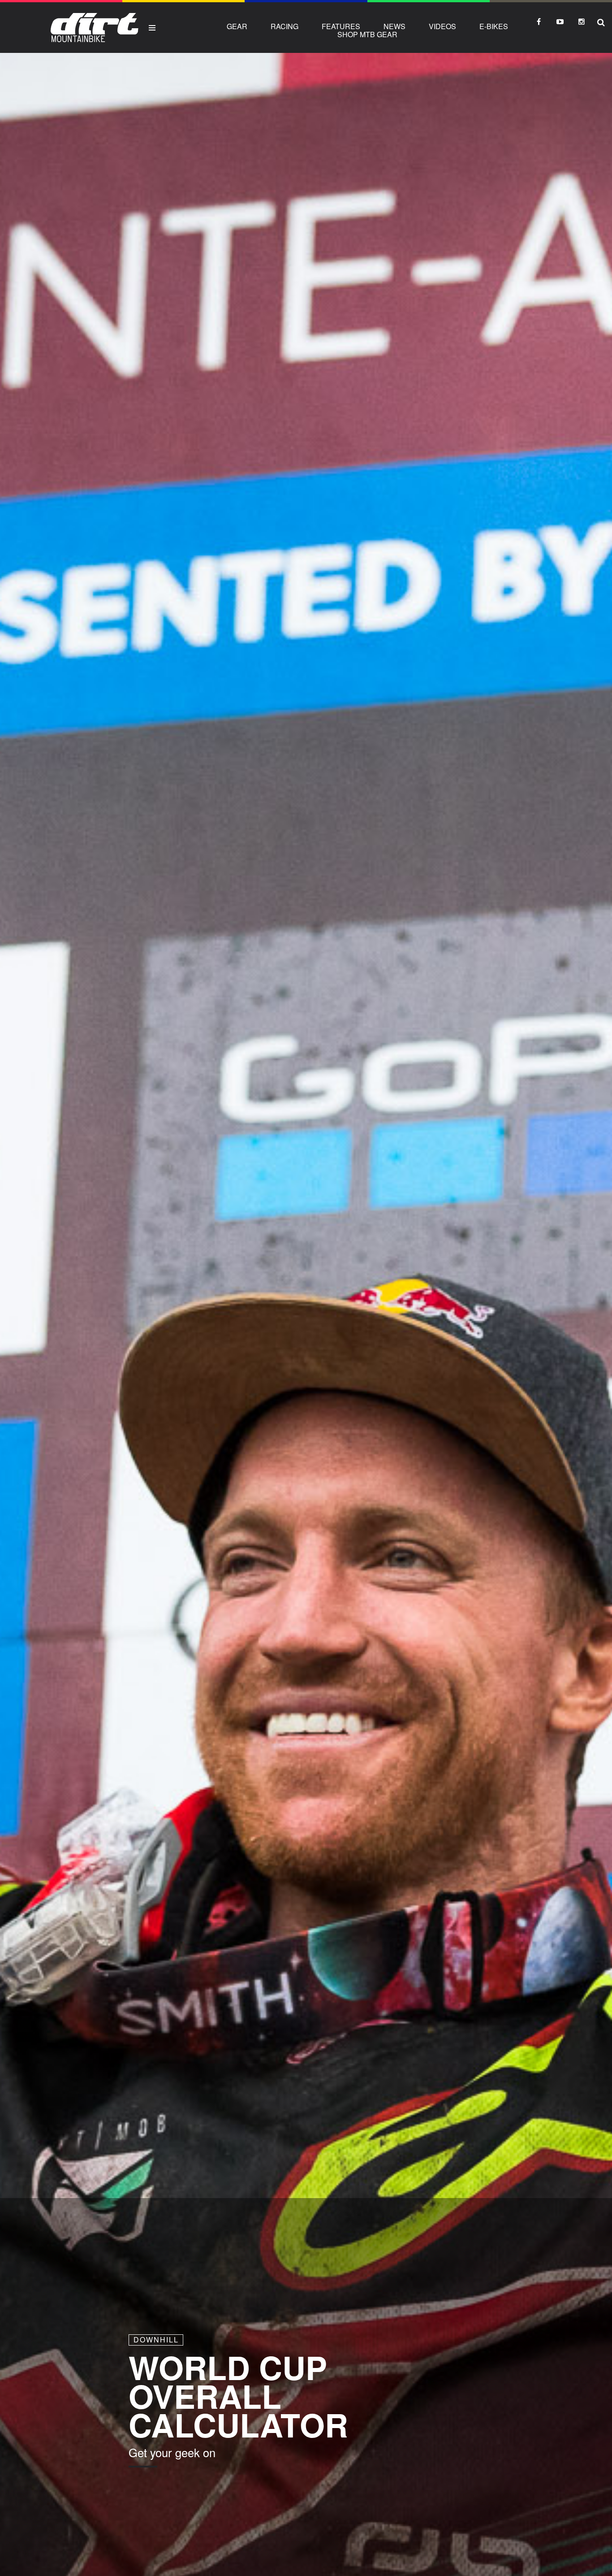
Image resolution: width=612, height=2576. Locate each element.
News (394, 26)
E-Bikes (494, 26)
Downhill (156, 2340)
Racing (284, 26)
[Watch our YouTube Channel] (560, 22)
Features (341, 26)
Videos (442, 26)
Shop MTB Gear (367, 34)
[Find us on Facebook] (539, 22)
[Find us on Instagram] (582, 22)
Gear (237, 26)
